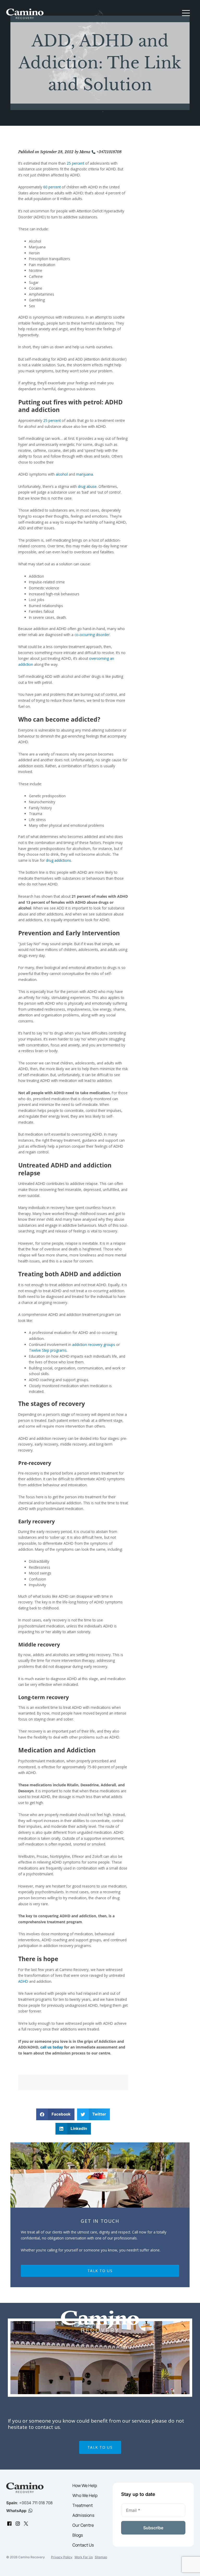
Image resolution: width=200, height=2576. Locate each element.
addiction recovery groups (94, 1344)
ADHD (23, 1981)
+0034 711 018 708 (36, 2503)
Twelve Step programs (48, 1350)
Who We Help (85, 2495)
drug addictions (58, 860)
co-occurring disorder (92, 635)
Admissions (83, 2515)
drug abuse (87, 486)
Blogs (78, 2535)
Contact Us (83, 2545)
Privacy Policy (62, 2557)
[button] (186, 14)
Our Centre (83, 2525)
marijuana (85, 474)
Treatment (83, 2505)
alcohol (62, 474)
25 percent (75, 163)
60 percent (52, 187)
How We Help (85, 2485)
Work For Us (84, 2557)
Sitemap (101, 2557)
